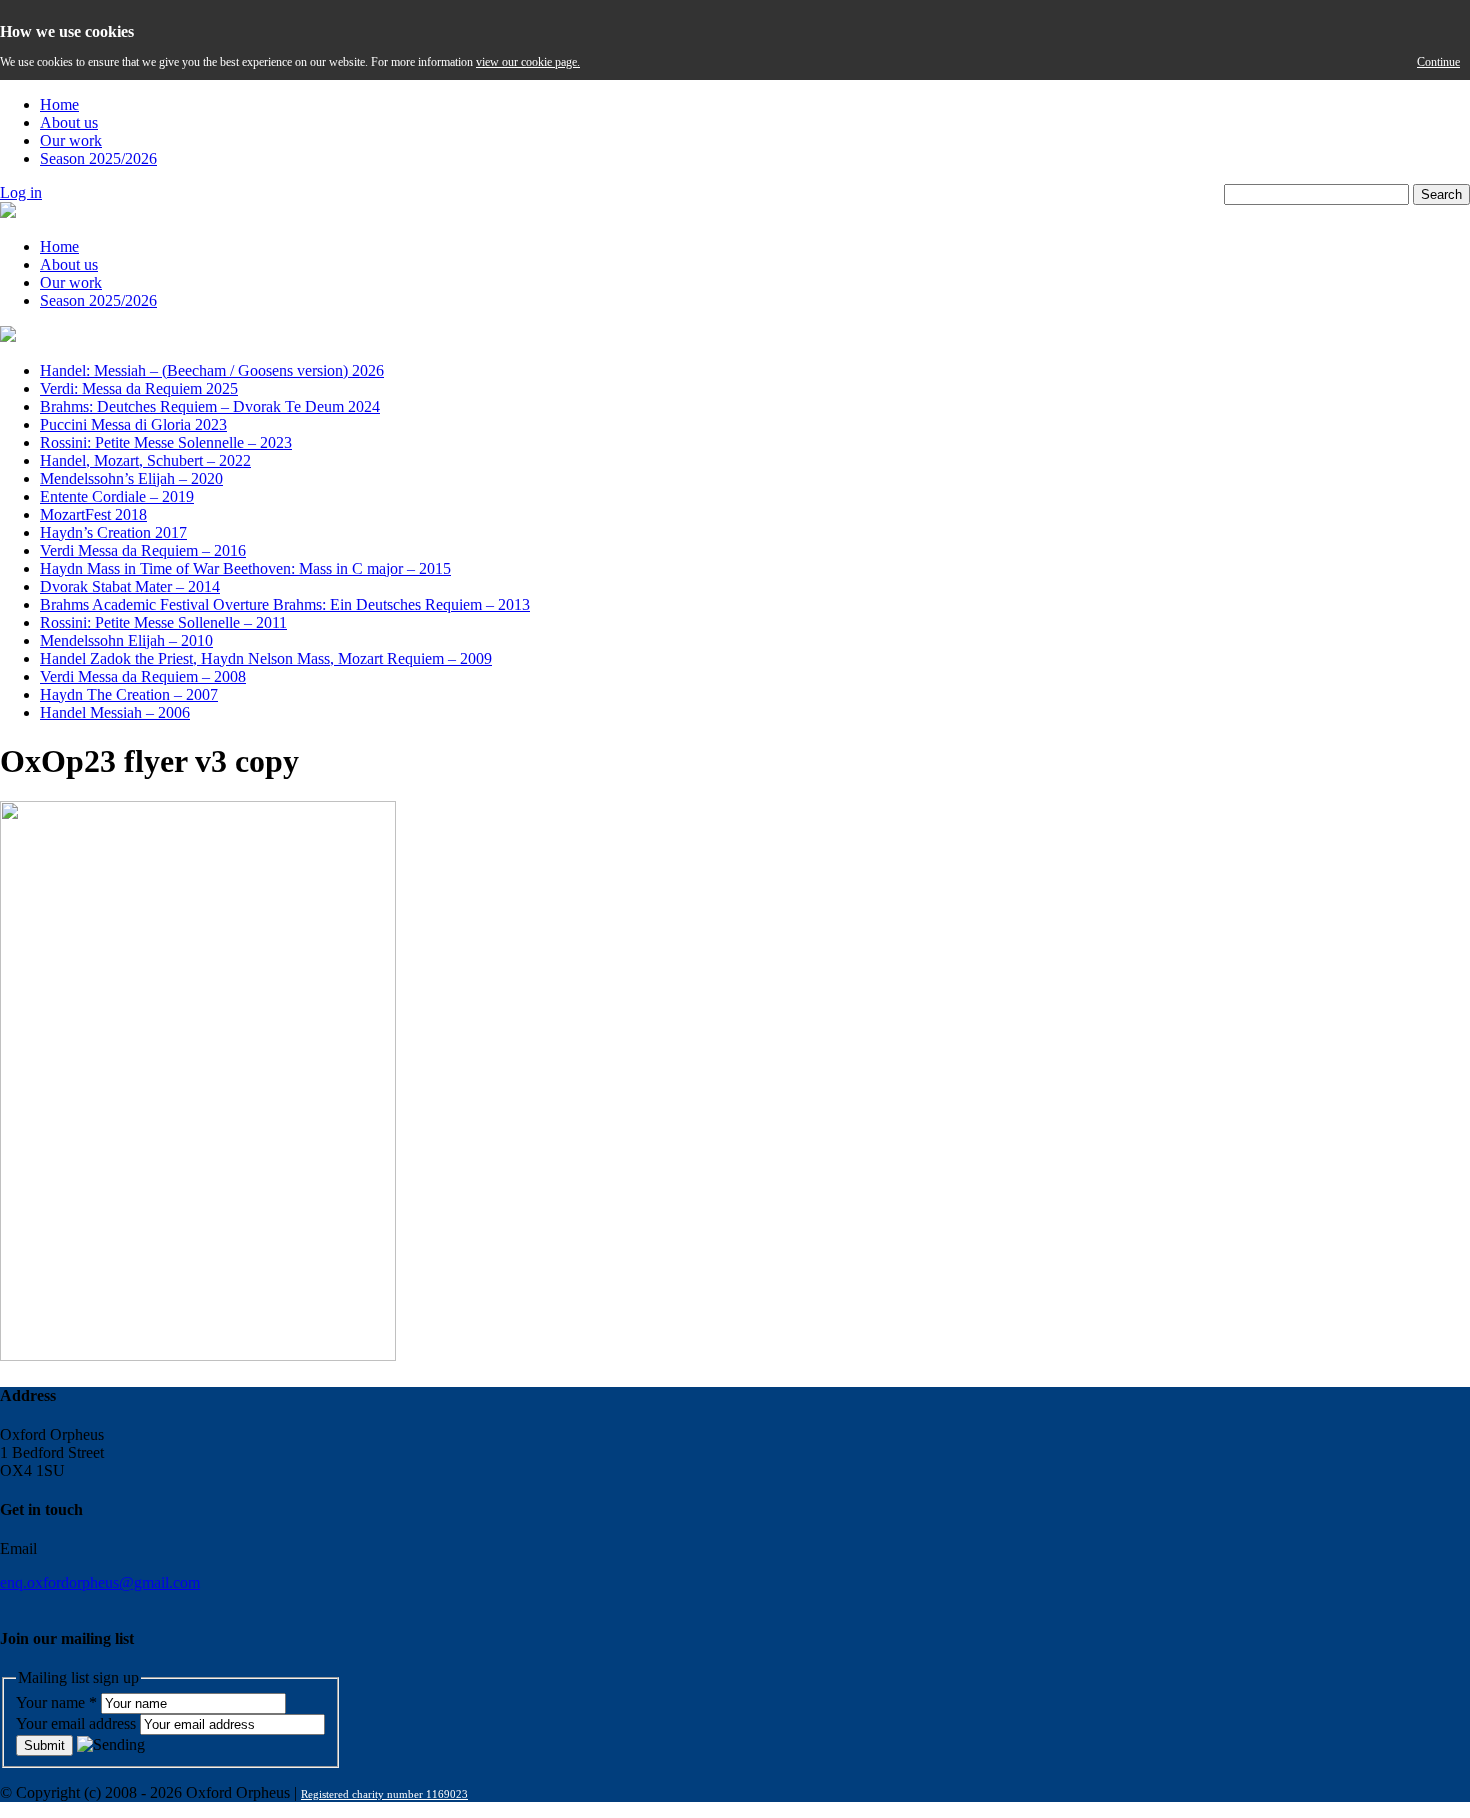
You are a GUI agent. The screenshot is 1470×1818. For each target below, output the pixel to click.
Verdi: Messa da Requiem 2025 (139, 388)
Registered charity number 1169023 (384, 1794)
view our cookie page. (528, 62)
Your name (56, 1702)
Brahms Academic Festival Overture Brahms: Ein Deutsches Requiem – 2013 (285, 604)
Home (59, 104)
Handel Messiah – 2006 (115, 712)
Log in (21, 192)
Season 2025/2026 (98, 158)
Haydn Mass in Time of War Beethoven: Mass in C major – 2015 (245, 568)
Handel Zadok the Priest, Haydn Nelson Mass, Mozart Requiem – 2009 (266, 658)
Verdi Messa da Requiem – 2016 (143, 550)
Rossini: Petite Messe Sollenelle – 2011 (163, 622)
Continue (1438, 62)
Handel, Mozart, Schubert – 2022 (145, 460)
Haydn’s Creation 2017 (113, 532)
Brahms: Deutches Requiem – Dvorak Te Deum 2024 (210, 406)
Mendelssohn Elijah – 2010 (126, 640)
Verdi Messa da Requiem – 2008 (143, 676)
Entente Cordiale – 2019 (117, 496)
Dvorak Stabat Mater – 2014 (130, 586)
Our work (71, 140)
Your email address (78, 1723)
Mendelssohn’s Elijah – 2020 (131, 478)
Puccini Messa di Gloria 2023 (133, 424)
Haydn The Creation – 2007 (129, 694)
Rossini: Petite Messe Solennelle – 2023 (166, 442)
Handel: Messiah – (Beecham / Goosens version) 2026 (212, 370)
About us (69, 122)
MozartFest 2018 (93, 514)
